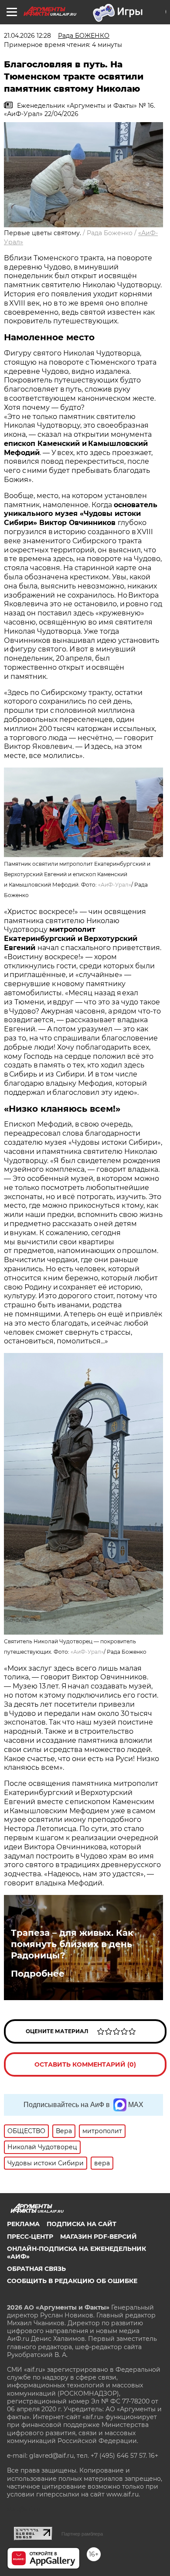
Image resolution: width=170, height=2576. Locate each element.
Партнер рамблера (82, 2534)
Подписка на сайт (82, 2224)
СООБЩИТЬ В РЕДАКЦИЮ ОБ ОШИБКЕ (72, 2281)
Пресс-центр (30, 2237)
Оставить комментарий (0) (85, 2064)
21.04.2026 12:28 (27, 36)
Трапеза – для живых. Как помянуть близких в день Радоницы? (72, 1944)
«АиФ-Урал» (115, 885)
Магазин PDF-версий (99, 2237)
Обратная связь (36, 2269)
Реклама (23, 2224)
